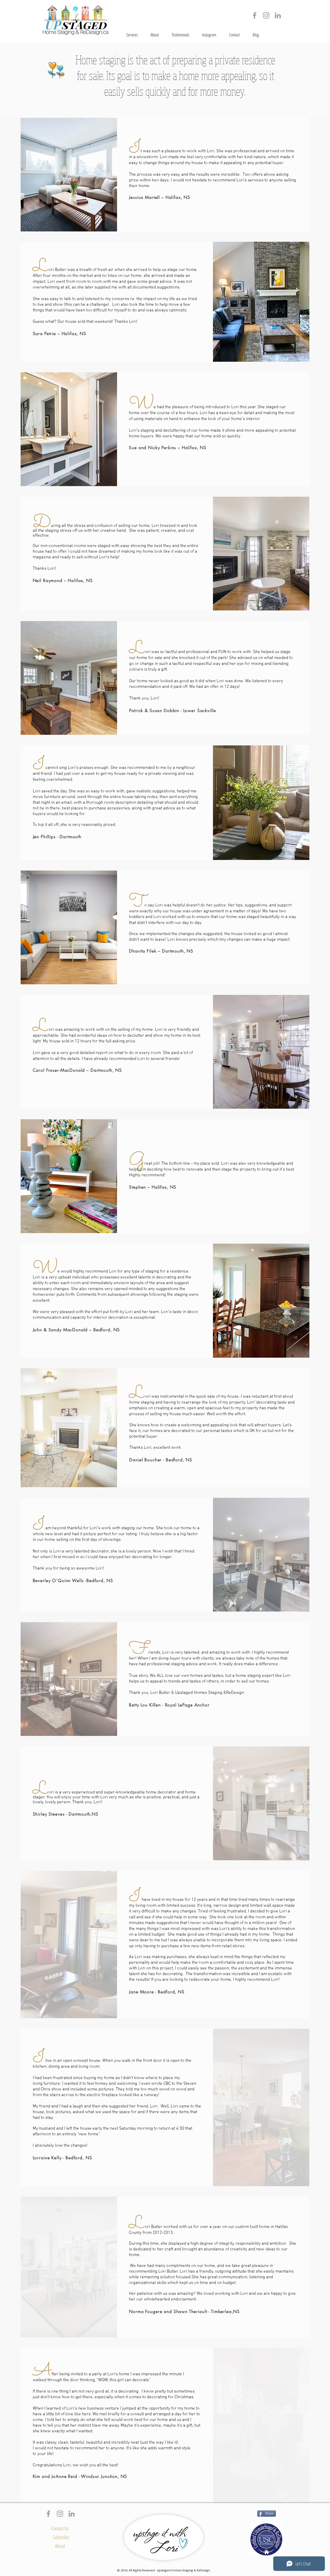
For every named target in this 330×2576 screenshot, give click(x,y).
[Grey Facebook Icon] (255, 15)
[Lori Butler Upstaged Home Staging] (278, 15)
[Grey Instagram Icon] (266, 15)
